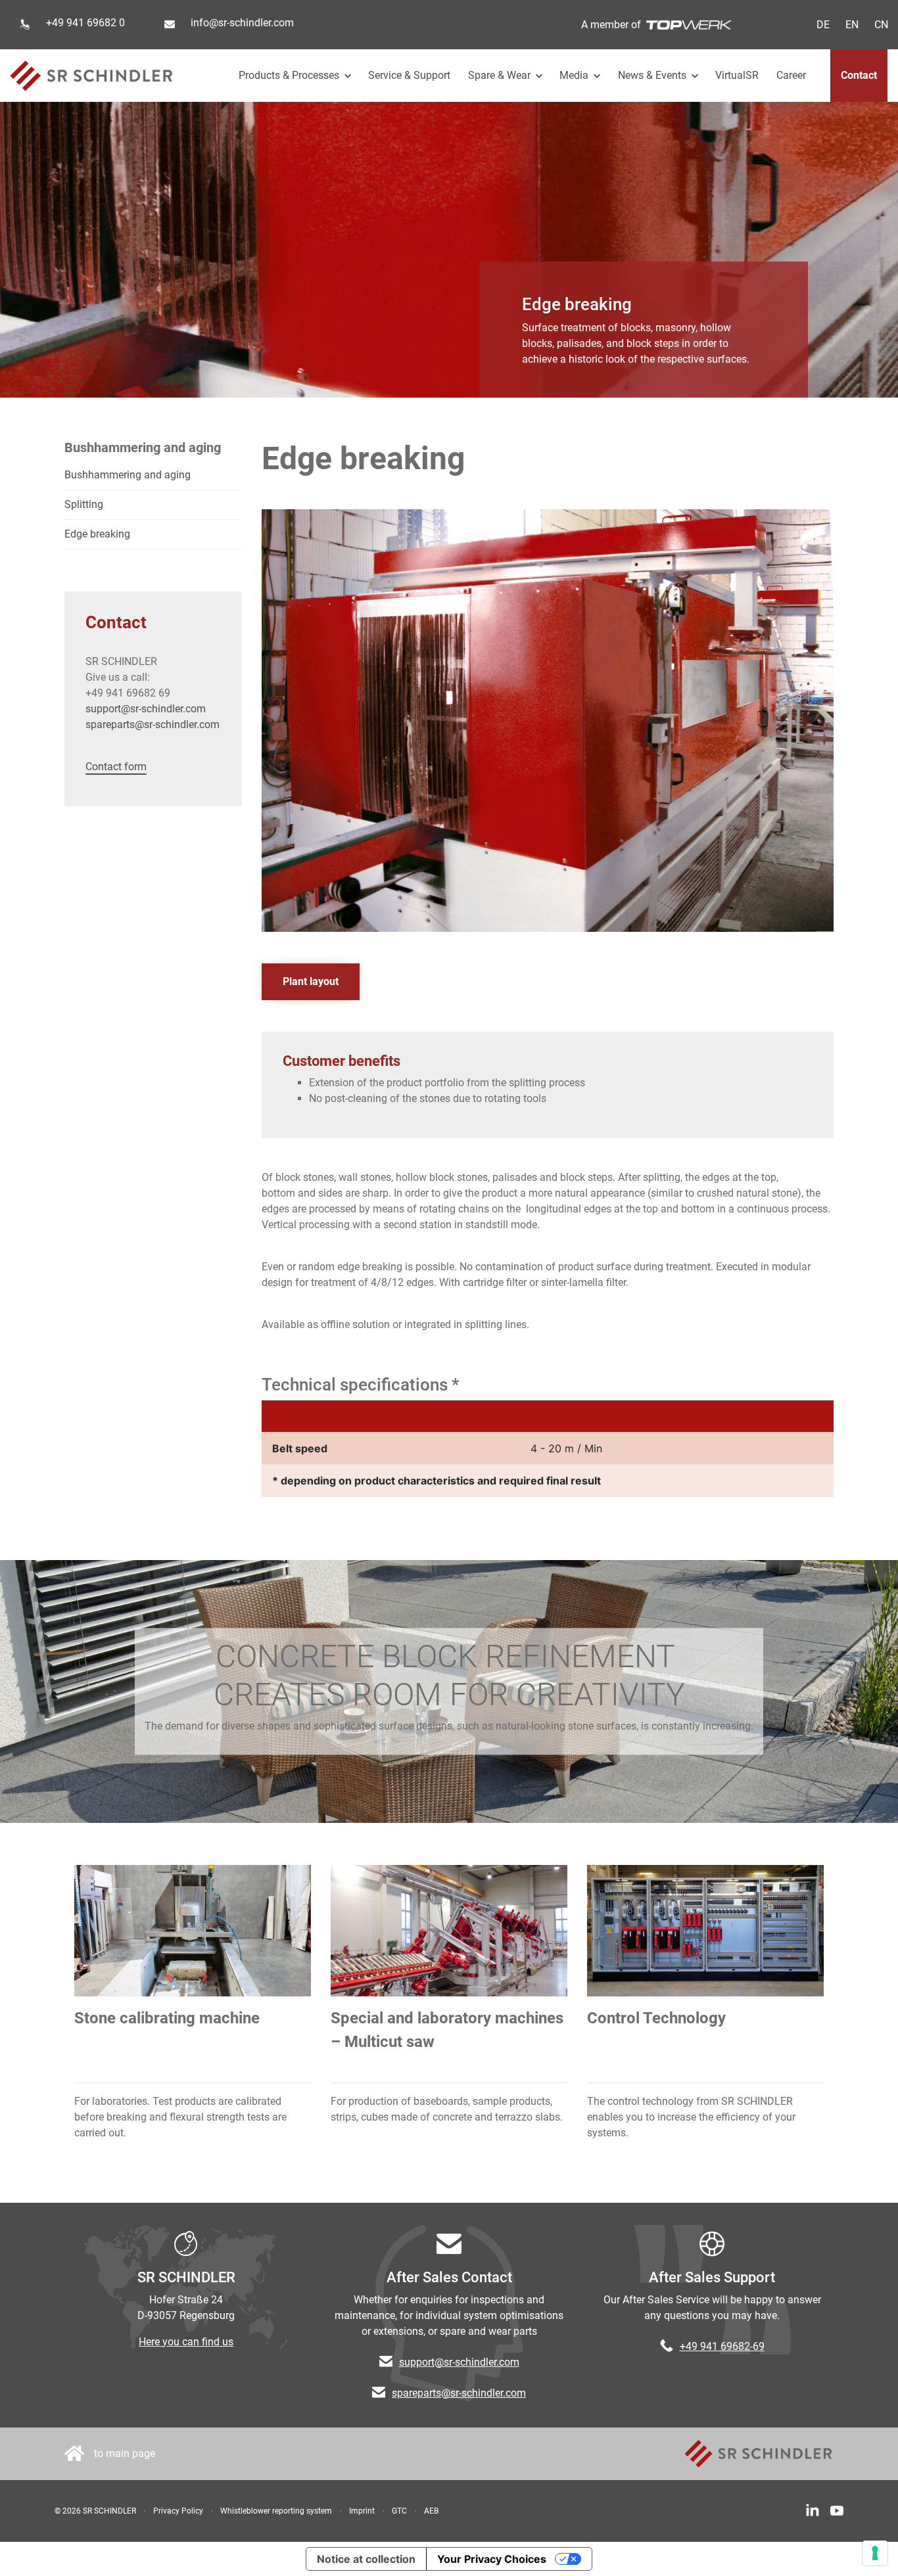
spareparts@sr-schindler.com (153, 724)
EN (852, 25)
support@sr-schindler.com (146, 709)
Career (791, 75)
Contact (859, 75)
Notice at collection (366, 2559)
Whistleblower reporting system (276, 2511)
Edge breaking (97, 534)
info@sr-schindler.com (242, 23)
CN (881, 25)
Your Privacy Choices (492, 2559)
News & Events (653, 75)
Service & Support (409, 75)
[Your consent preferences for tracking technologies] (875, 2553)
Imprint (362, 2511)
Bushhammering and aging (128, 475)
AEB (431, 2511)
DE (823, 25)
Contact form (116, 767)
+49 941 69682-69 (722, 2346)
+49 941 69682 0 (85, 23)
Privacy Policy (178, 2511)
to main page (125, 2453)
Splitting (84, 504)
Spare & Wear (501, 75)
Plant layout (311, 981)
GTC (399, 2511)
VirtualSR (737, 75)
